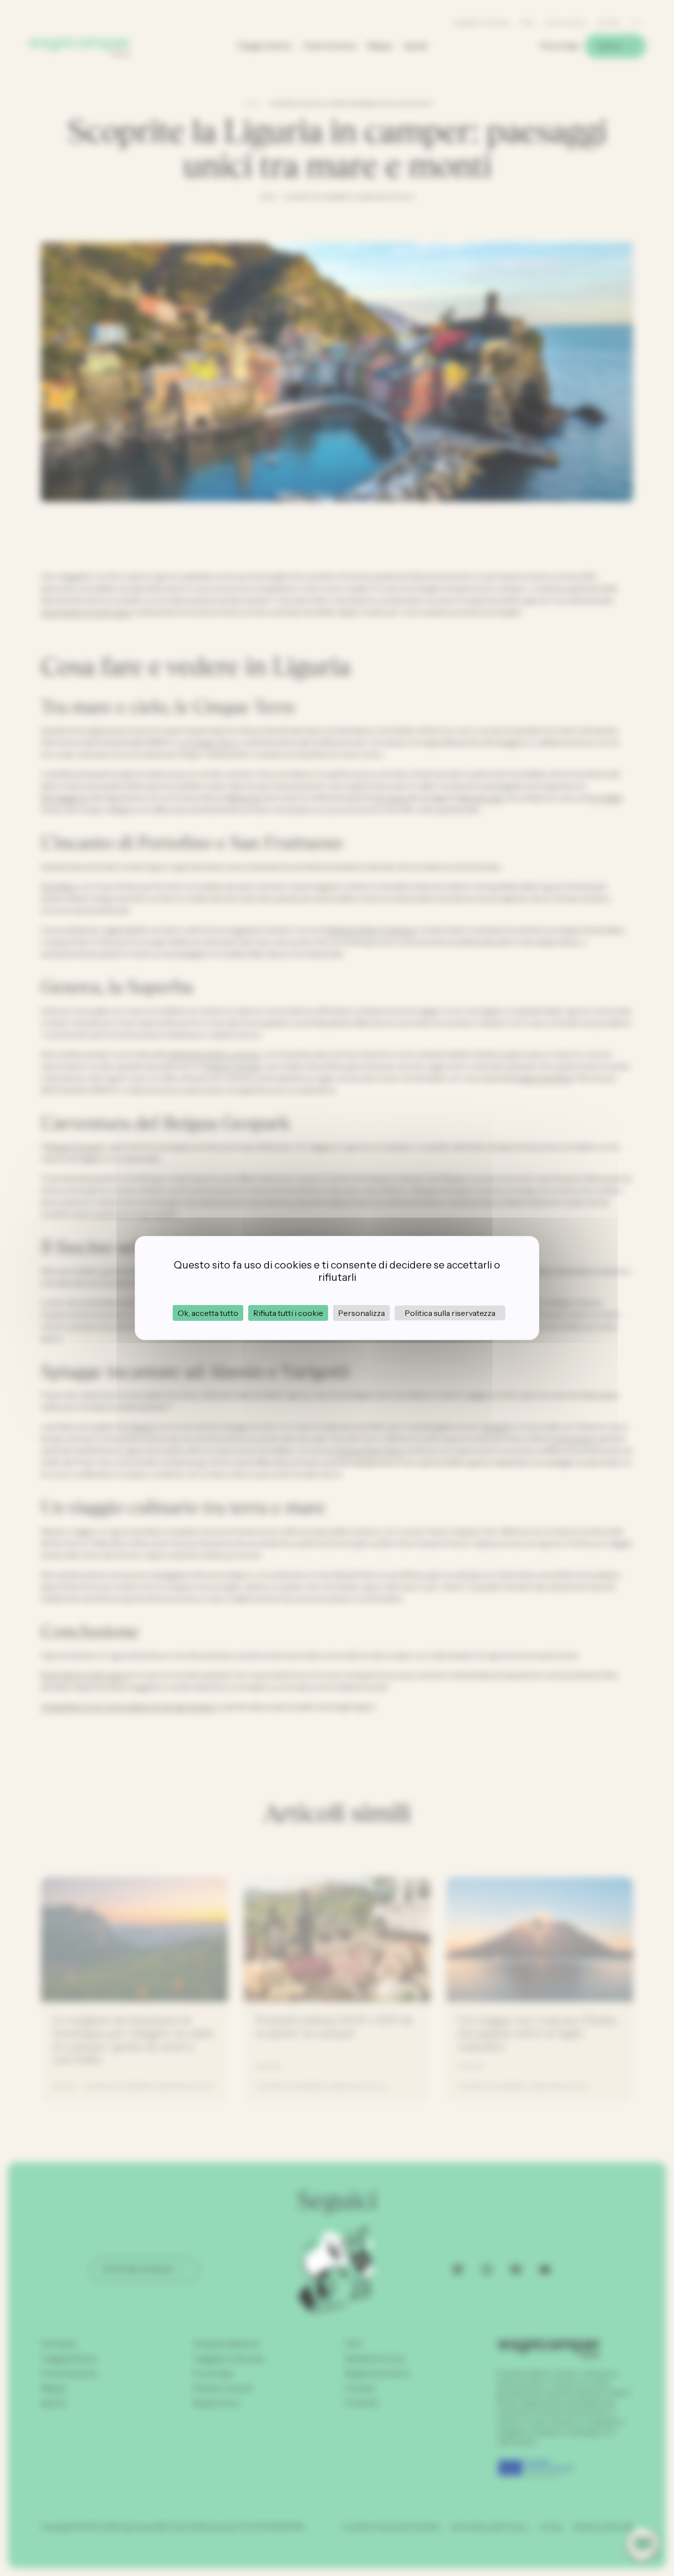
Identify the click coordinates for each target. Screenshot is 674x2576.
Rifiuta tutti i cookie (288, 1313)
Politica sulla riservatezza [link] (450, 1313)
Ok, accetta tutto (208, 1313)
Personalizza (361, 1313)
